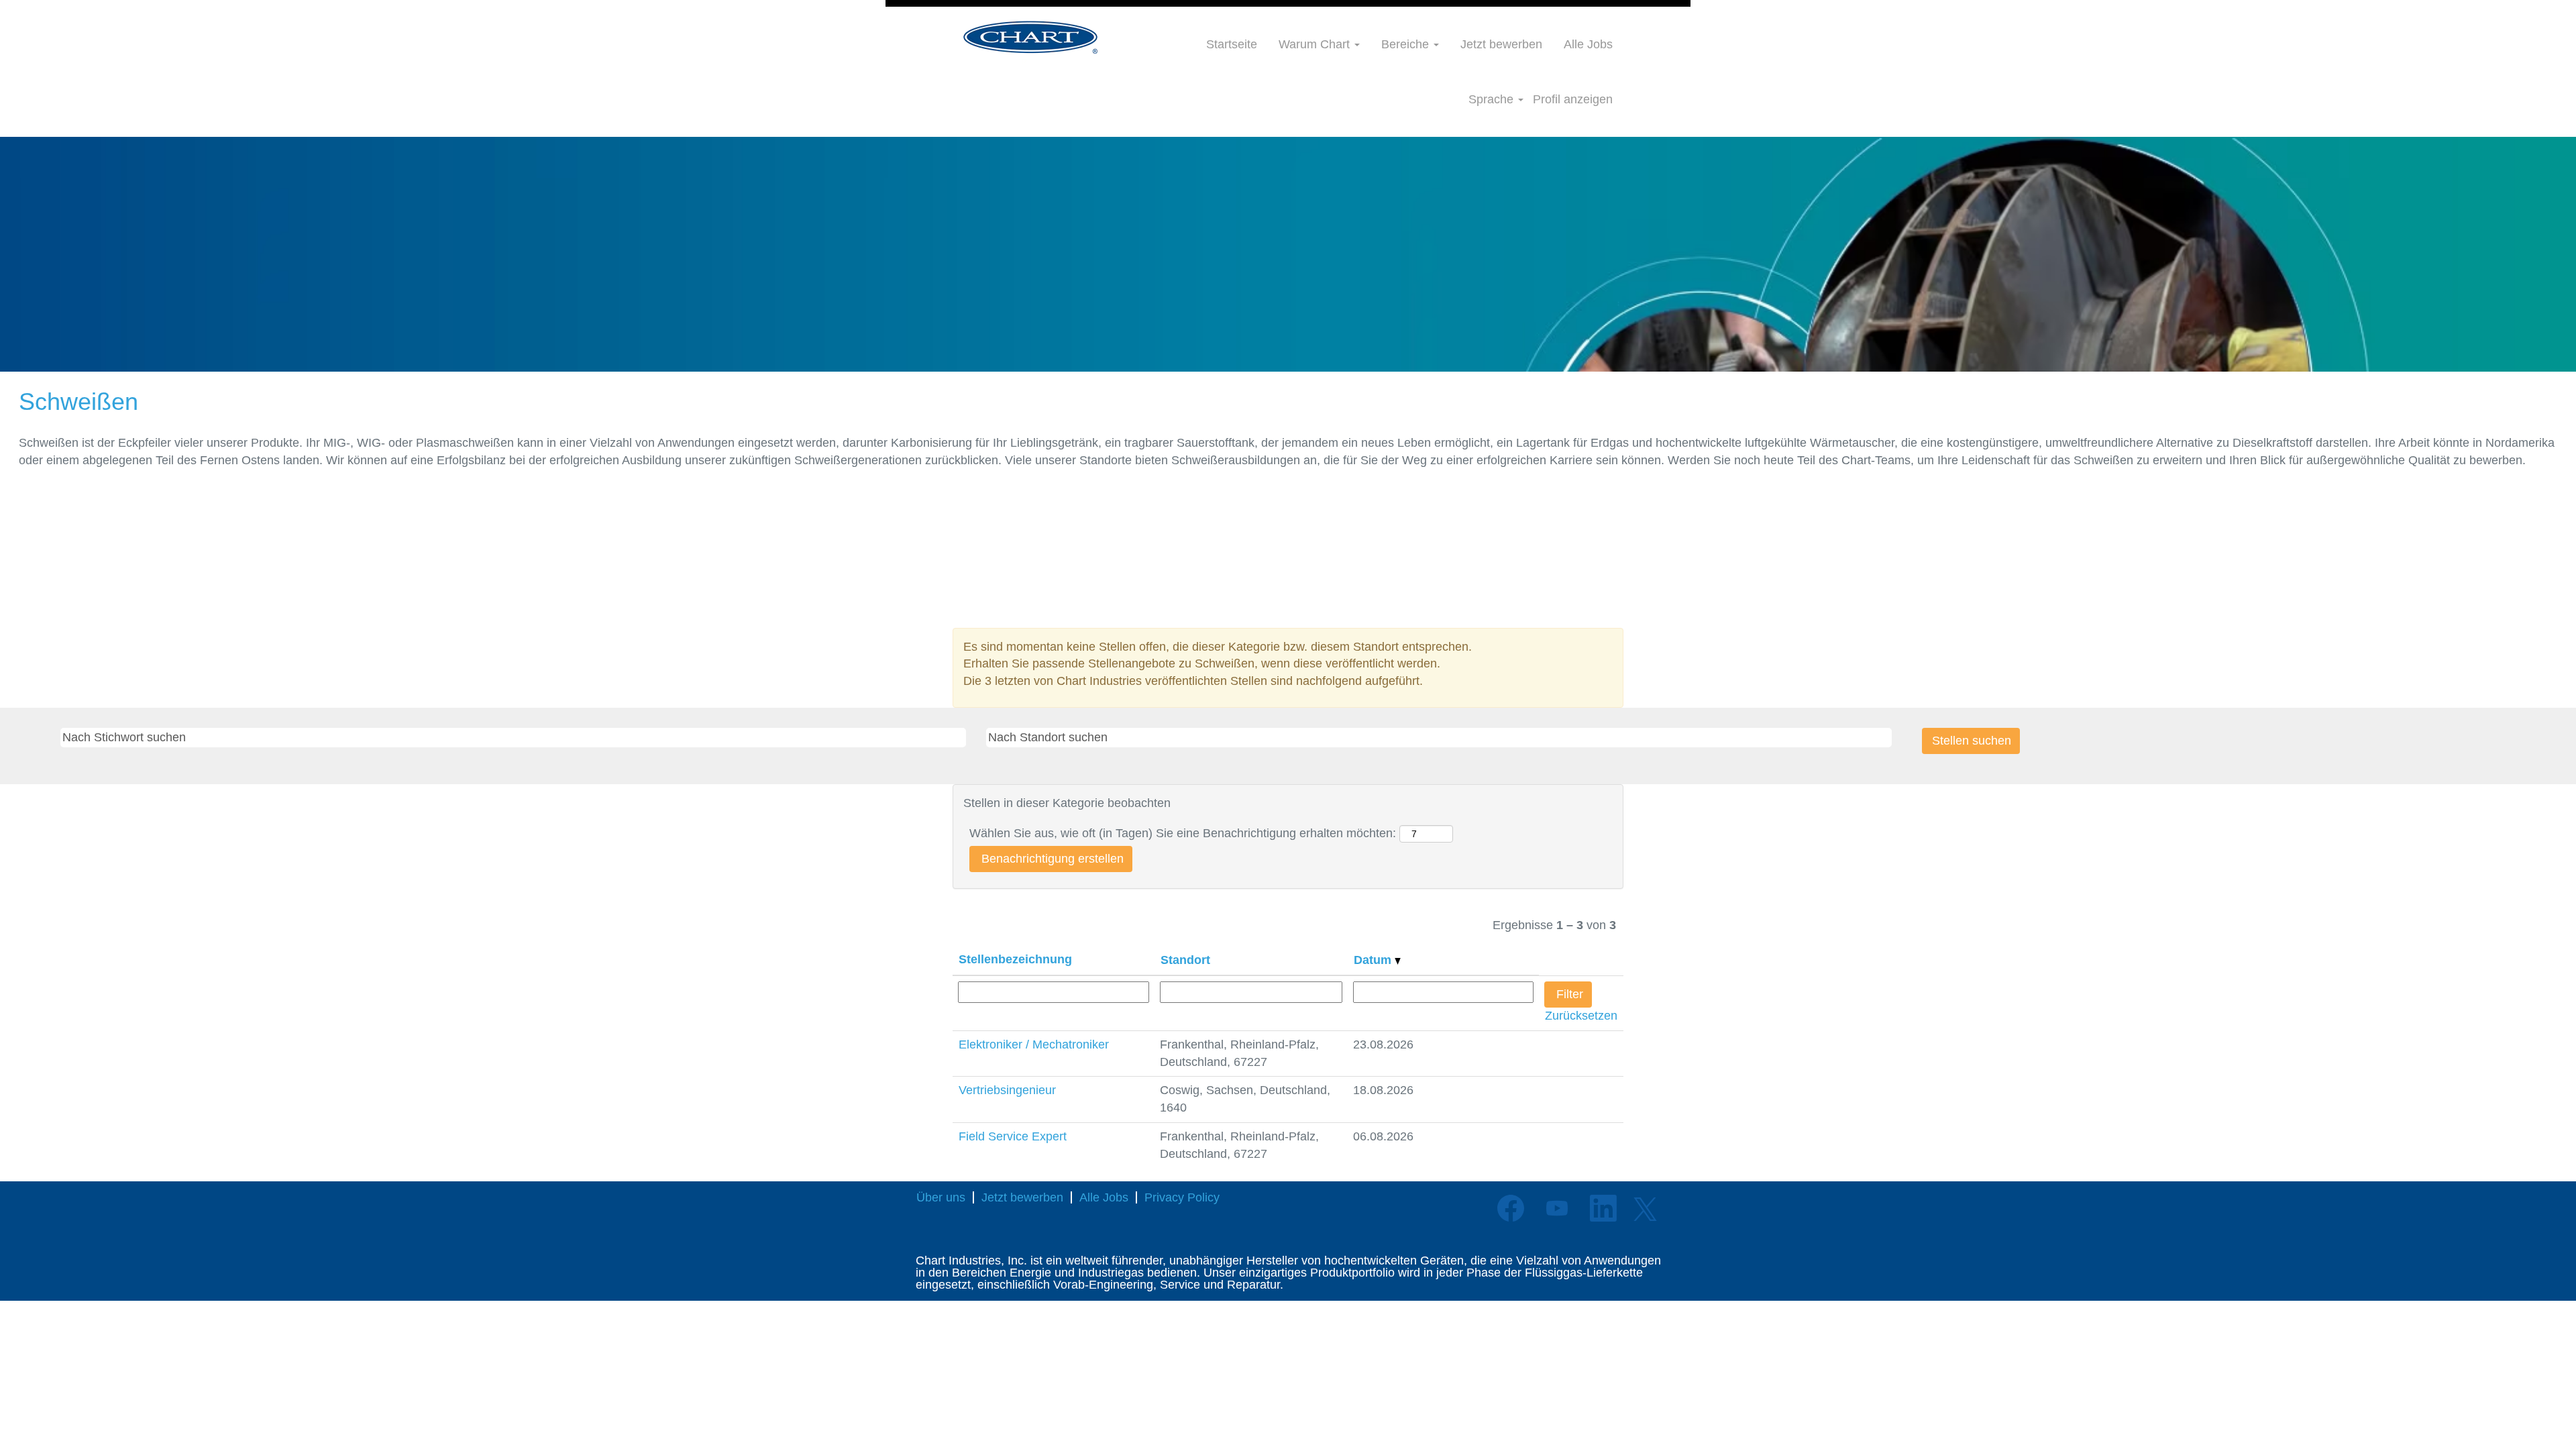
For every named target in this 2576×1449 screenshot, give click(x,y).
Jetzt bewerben (1501, 44)
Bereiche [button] (1407, 44)
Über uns (941, 1197)
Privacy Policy (1182, 1197)
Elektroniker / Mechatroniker (1034, 1044)
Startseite (1232, 44)
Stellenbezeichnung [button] (1015, 959)
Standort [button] (1185, 960)
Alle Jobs (1588, 44)
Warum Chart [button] (1316, 44)
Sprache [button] (1493, 99)
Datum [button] (1374, 960)
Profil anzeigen (1573, 99)
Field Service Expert (1013, 1136)
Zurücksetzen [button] (1581, 1016)
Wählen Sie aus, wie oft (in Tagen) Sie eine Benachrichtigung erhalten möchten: (1183, 833)
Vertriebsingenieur (1007, 1090)
